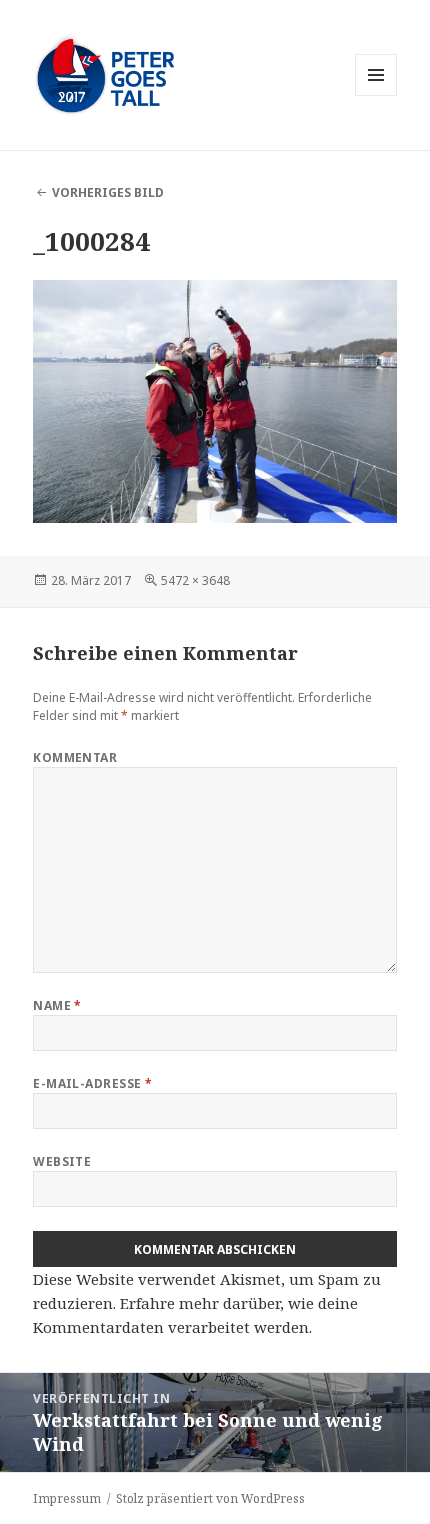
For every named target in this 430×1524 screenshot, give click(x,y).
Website (62, 1161)
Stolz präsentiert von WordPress (210, 1498)
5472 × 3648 (195, 580)
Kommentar (75, 757)
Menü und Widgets (376, 95)
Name (57, 1005)
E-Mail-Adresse (93, 1083)
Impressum (67, 1498)
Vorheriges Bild (108, 192)
